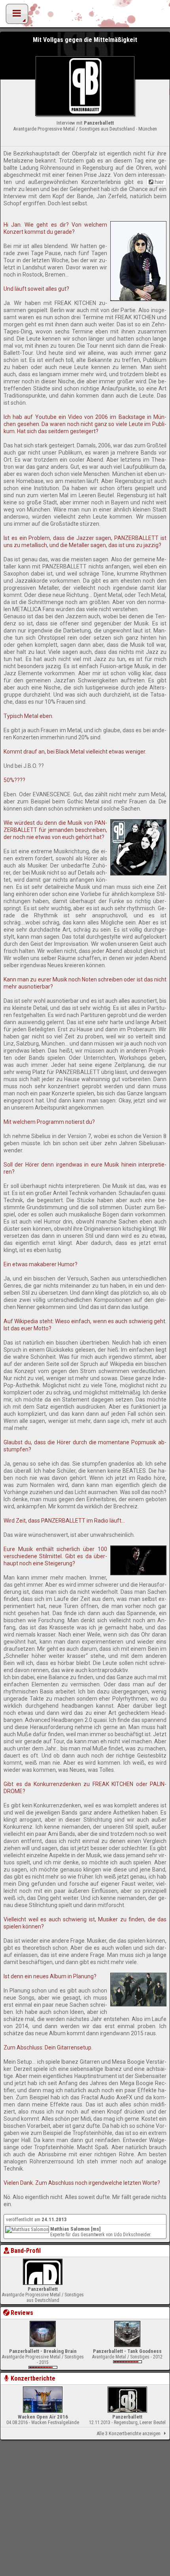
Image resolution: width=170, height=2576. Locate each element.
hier (159, 182)
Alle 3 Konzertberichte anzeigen (128, 2433)
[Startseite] (85, 16)
